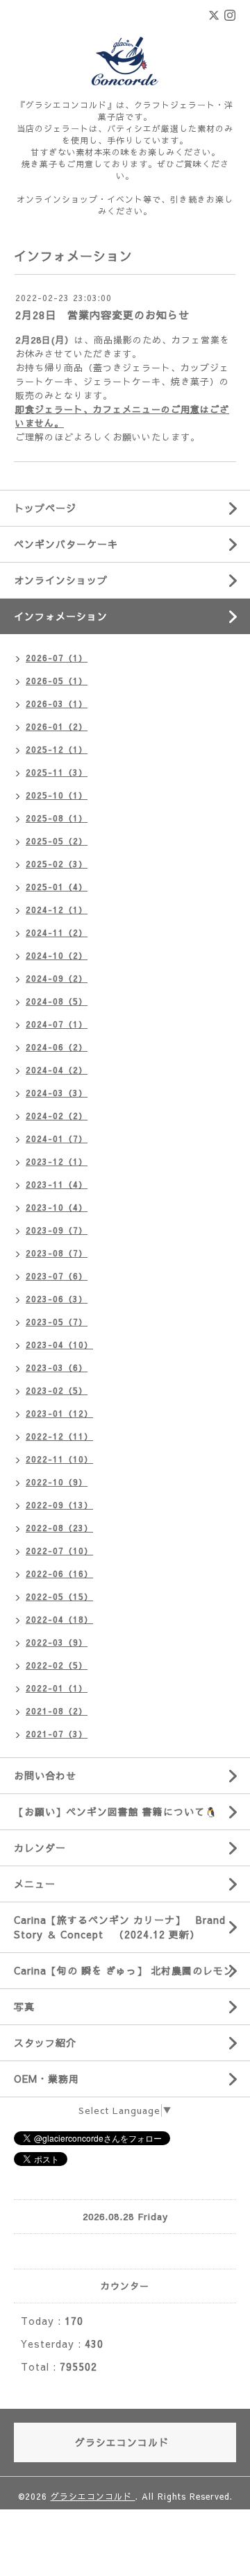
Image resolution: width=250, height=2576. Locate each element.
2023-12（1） (57, 1161)
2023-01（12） (59, 1413)
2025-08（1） (57, 818)
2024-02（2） (57, 1116)
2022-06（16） (59, 1573)
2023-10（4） (57, 1207)
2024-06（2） (57, 1047)
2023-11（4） (57, 1184)
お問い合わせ (45, 1775)
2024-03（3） (57, 1093)
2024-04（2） (57, 1070)
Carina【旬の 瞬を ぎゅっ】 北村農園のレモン (124, 1970)
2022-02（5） (57, 1665)
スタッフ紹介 (45, 2042)
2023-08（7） (57, 1253)
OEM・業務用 (47, 2079)
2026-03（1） (57, 703)
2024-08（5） (57, 1001)
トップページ (45, 508)
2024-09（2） (57, 978)
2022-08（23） (59, 1528)
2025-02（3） (57, 864)
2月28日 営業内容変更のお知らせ (102, 315)
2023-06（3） (57, 1299)
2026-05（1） (57, 681)
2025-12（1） (57, 749)
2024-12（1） (57, 910)
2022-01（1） (57, 1688)
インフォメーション (61, 616)
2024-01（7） (57, 1138)
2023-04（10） (59, 1345)
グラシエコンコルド (93, 2496)
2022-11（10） (59, 1459)
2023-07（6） (57, 1276)
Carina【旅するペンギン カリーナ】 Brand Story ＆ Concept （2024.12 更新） (120, 1927)
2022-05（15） (59, 1596)
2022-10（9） (57, 1482)
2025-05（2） (57, 841)
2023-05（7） (57, 1322)
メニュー (35, 1884)
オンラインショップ (61, 580)
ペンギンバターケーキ (66, 544)
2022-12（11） (59, 1436)
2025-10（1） (57, 795)
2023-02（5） (57, 1390)
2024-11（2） (57, 932)
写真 (24, 2006)
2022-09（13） (59, 1505)
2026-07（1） (57, 658)
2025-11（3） (57, 772)
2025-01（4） (57, 887)
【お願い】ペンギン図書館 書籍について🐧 (116, 1811)
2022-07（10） (59, 1551)
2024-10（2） (57, 955)
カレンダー (40, 1848)
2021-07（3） (57, 1734)
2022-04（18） (59, 1619)
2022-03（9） (57, 1642)
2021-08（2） (57, 1711)
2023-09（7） (57, 1230)
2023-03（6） (57, 1367)
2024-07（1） (57, 1024)
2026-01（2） (57, 726)
